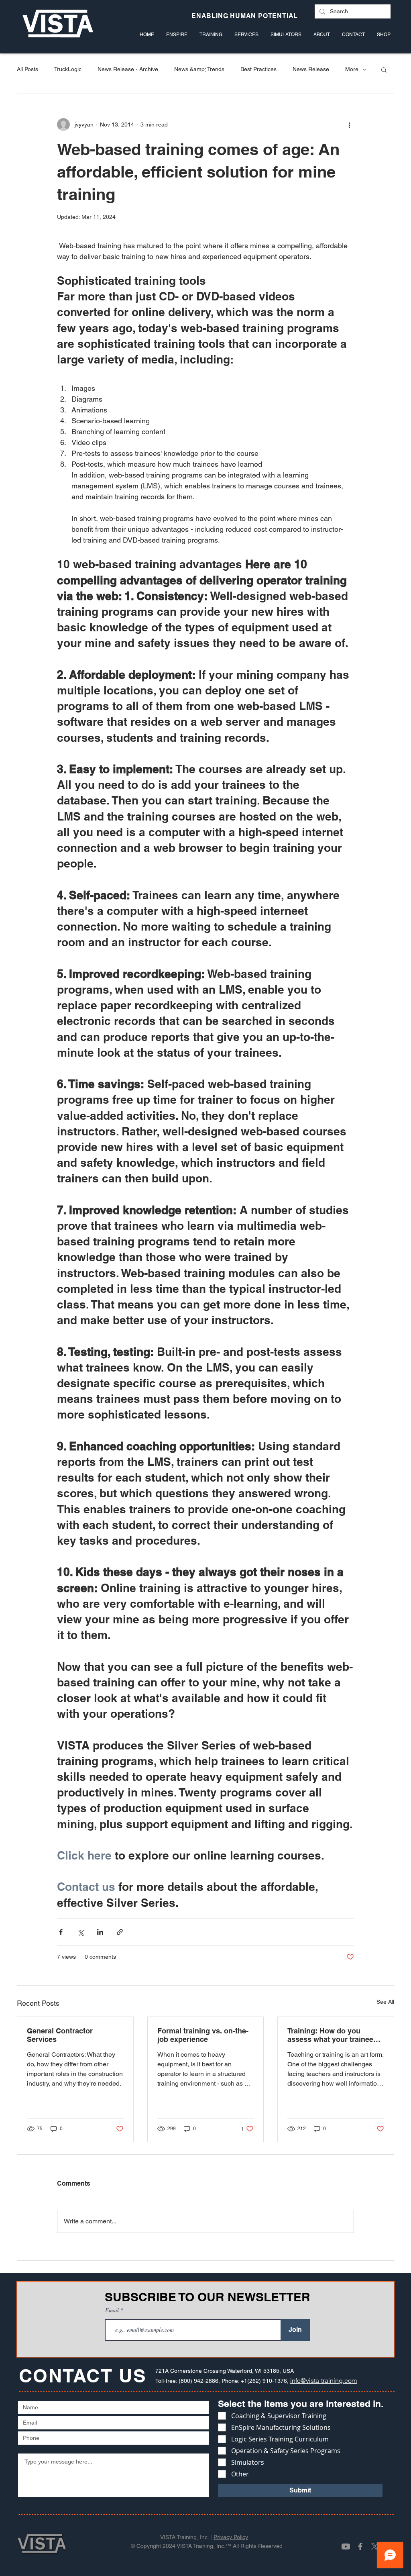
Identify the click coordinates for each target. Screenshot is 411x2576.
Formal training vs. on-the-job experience (203, 2035)
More (352, 69)
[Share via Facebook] (61, 1932)
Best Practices (258, 69)
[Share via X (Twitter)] (80, 1932)
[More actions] (349, 125)
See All (385, 2002)
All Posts (27, 69)
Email (113, 2310)
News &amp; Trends (199, 69)
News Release (311, 69)
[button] (384, 69)
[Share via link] (120, 1932)
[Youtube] (346, 2546)
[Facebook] (360, 2546)
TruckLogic (68, 69)
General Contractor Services (60, 2035)
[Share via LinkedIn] (100, 1932)
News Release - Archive (128, 69)
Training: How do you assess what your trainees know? (332, 2035)
